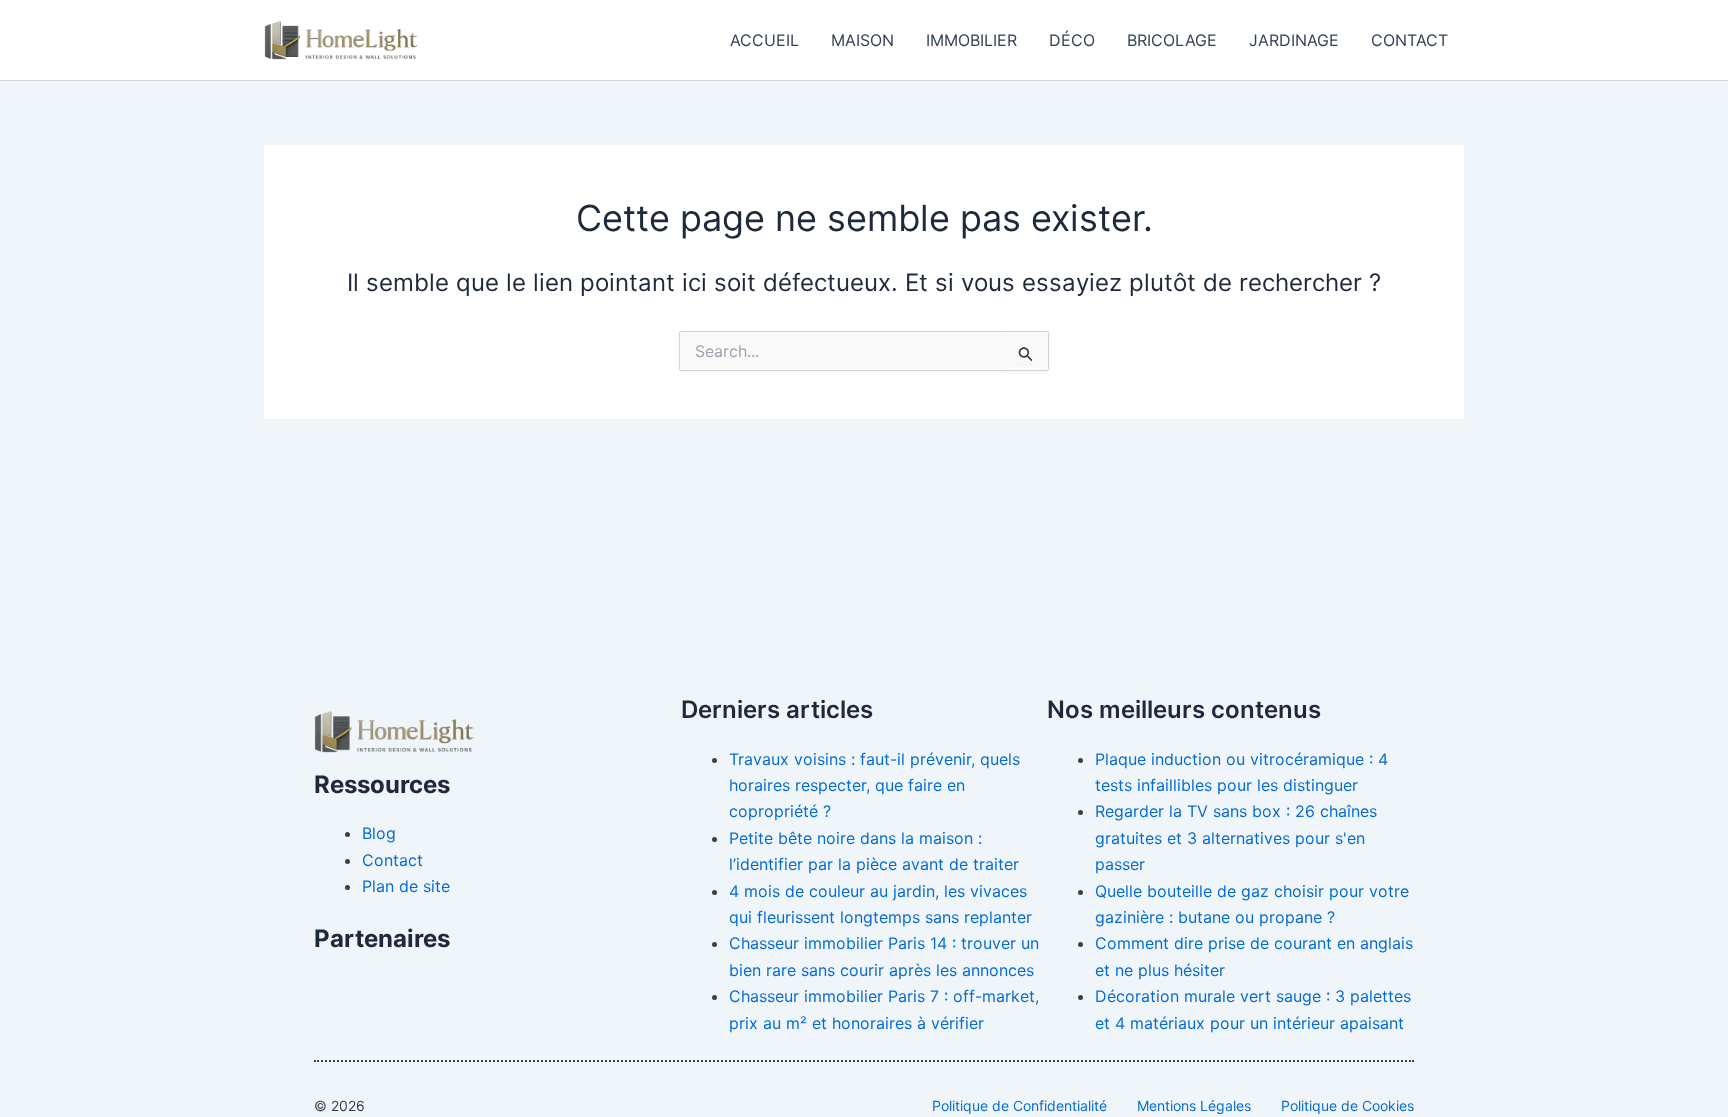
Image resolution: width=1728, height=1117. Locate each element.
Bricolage (1172, 40)
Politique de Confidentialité (1019, 1105)
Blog (379, 833)
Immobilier (971, 40)
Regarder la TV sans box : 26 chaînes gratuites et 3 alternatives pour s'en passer (1236, 837)
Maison (862, 40)
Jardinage (1294, 40)
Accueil (764, 40)
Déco (1072, 40)
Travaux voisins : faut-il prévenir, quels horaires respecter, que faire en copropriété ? (874, 785)
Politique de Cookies (1347, 1105)
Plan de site (406, 886)
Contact (1409, 40)
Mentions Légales (1194, 1105)
